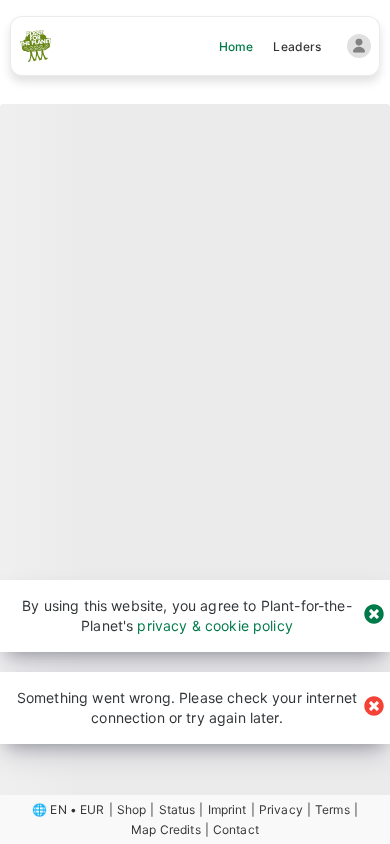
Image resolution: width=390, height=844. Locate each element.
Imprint (227, 809)
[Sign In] (359, 46)
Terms (332, 809)
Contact (236, 829)
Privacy (281, 809)
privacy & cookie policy (214, 625)
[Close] (374, 615)
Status (177, 809)
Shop (132, 809)
